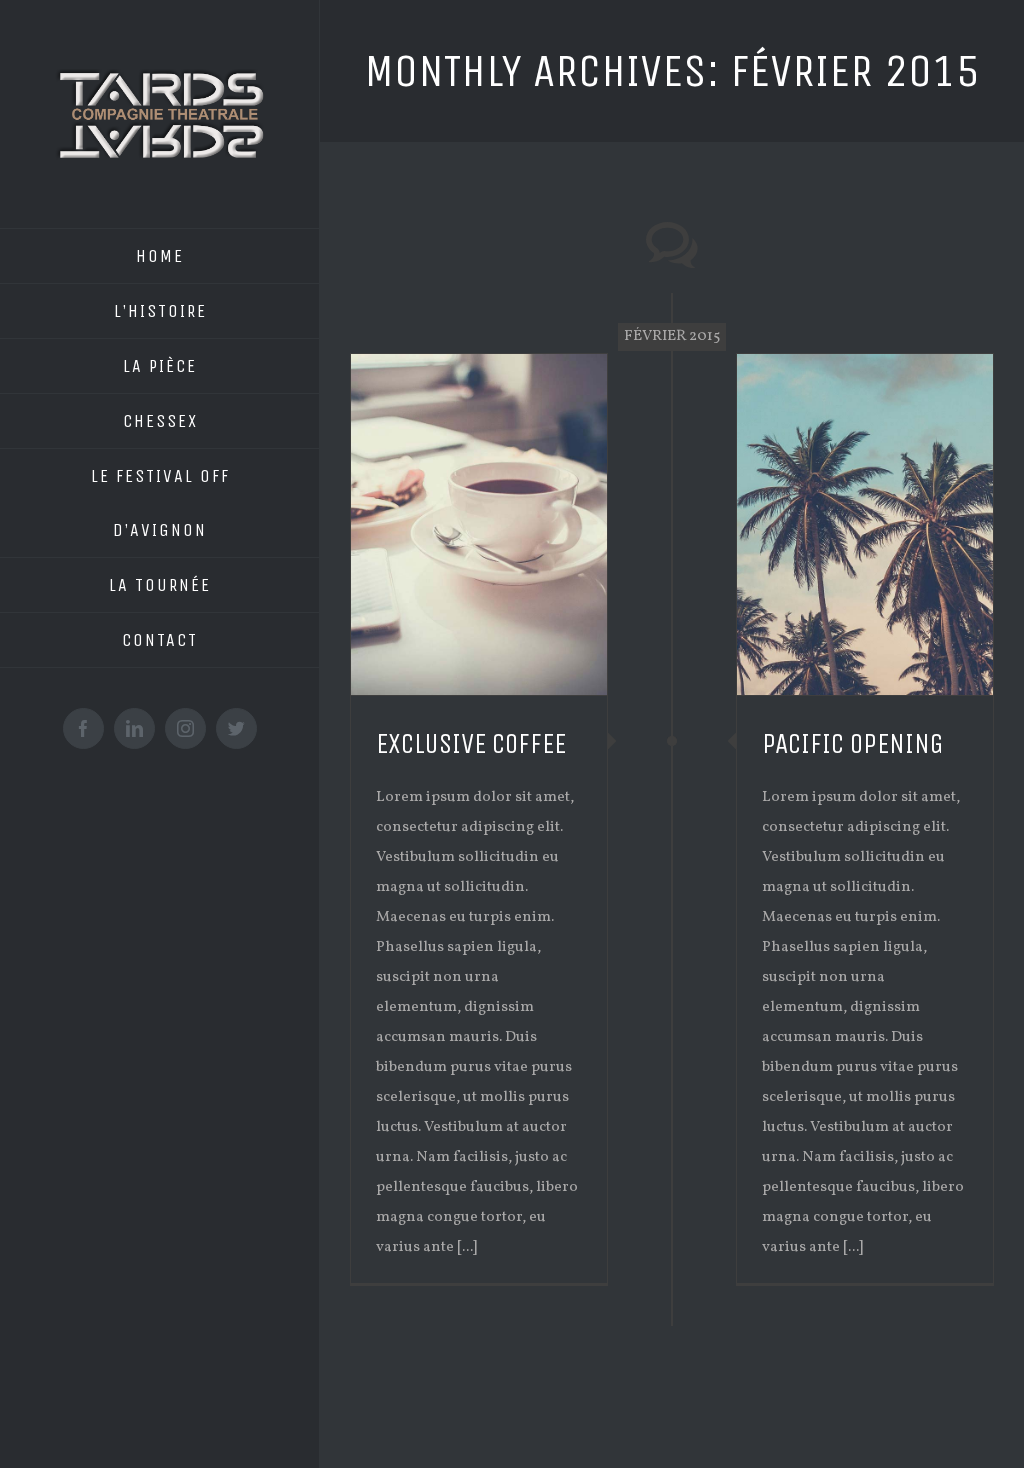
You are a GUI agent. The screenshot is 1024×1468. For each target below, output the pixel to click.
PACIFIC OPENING (852, 744)
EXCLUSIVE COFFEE (471, 744)
